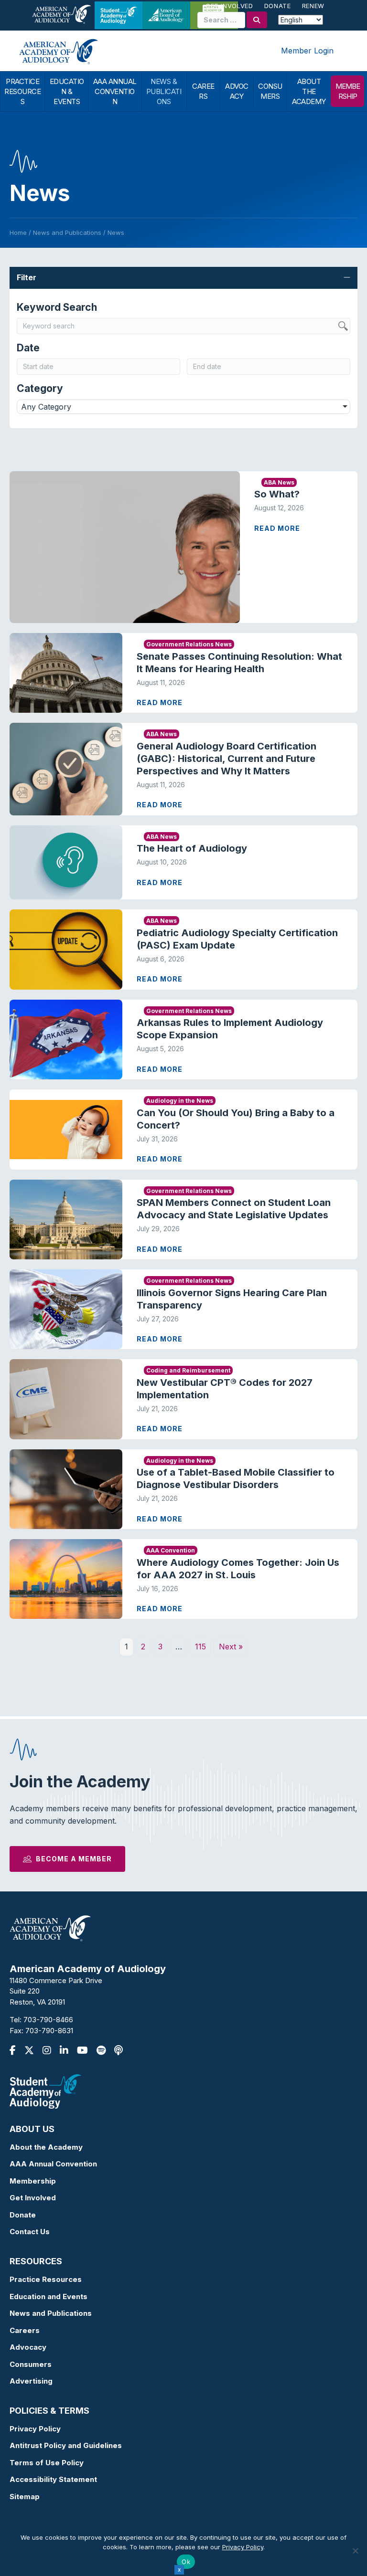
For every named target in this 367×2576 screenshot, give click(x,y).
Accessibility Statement (53, 2479)
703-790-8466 (48, 2020)
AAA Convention (171, 1550)
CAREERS (203, 91)
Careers (25, 2330)
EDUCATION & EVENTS (67, 91)
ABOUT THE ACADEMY (309, 91)
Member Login (307, 51)
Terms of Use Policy (47, 2463)
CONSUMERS (270, 91)
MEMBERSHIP (348, 91)
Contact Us (30, 2232)
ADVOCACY (237, 91)
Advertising (31, 2381)
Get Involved (229, 6)
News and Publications (51, 2313)
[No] (355, 2551)
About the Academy (46, 2147)
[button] (183, 278)
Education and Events (49, 2296)
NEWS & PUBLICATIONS (164, 91)
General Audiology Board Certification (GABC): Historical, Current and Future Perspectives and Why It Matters (227, 759)
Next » (231, 1647)
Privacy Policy (35, 2429)
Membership (33, 2181)
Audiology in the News (180, 1101)
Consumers (31, 2364)
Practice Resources (46, 2279)
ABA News (279, 482)
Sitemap (25, 2497)
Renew (313, 6)
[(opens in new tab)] (45, 2091)
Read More (277, 528)
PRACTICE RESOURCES (22, 91)
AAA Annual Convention (53, 2164)
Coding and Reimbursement (188, 1370)
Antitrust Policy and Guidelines (66, 2445)
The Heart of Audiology (200, 848)
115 (200, 1647)
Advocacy (28, 2347)
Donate (278, 6)
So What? (277, 494)
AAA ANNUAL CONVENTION (115, 91)
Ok (186, 2562)
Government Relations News (189, 644)
